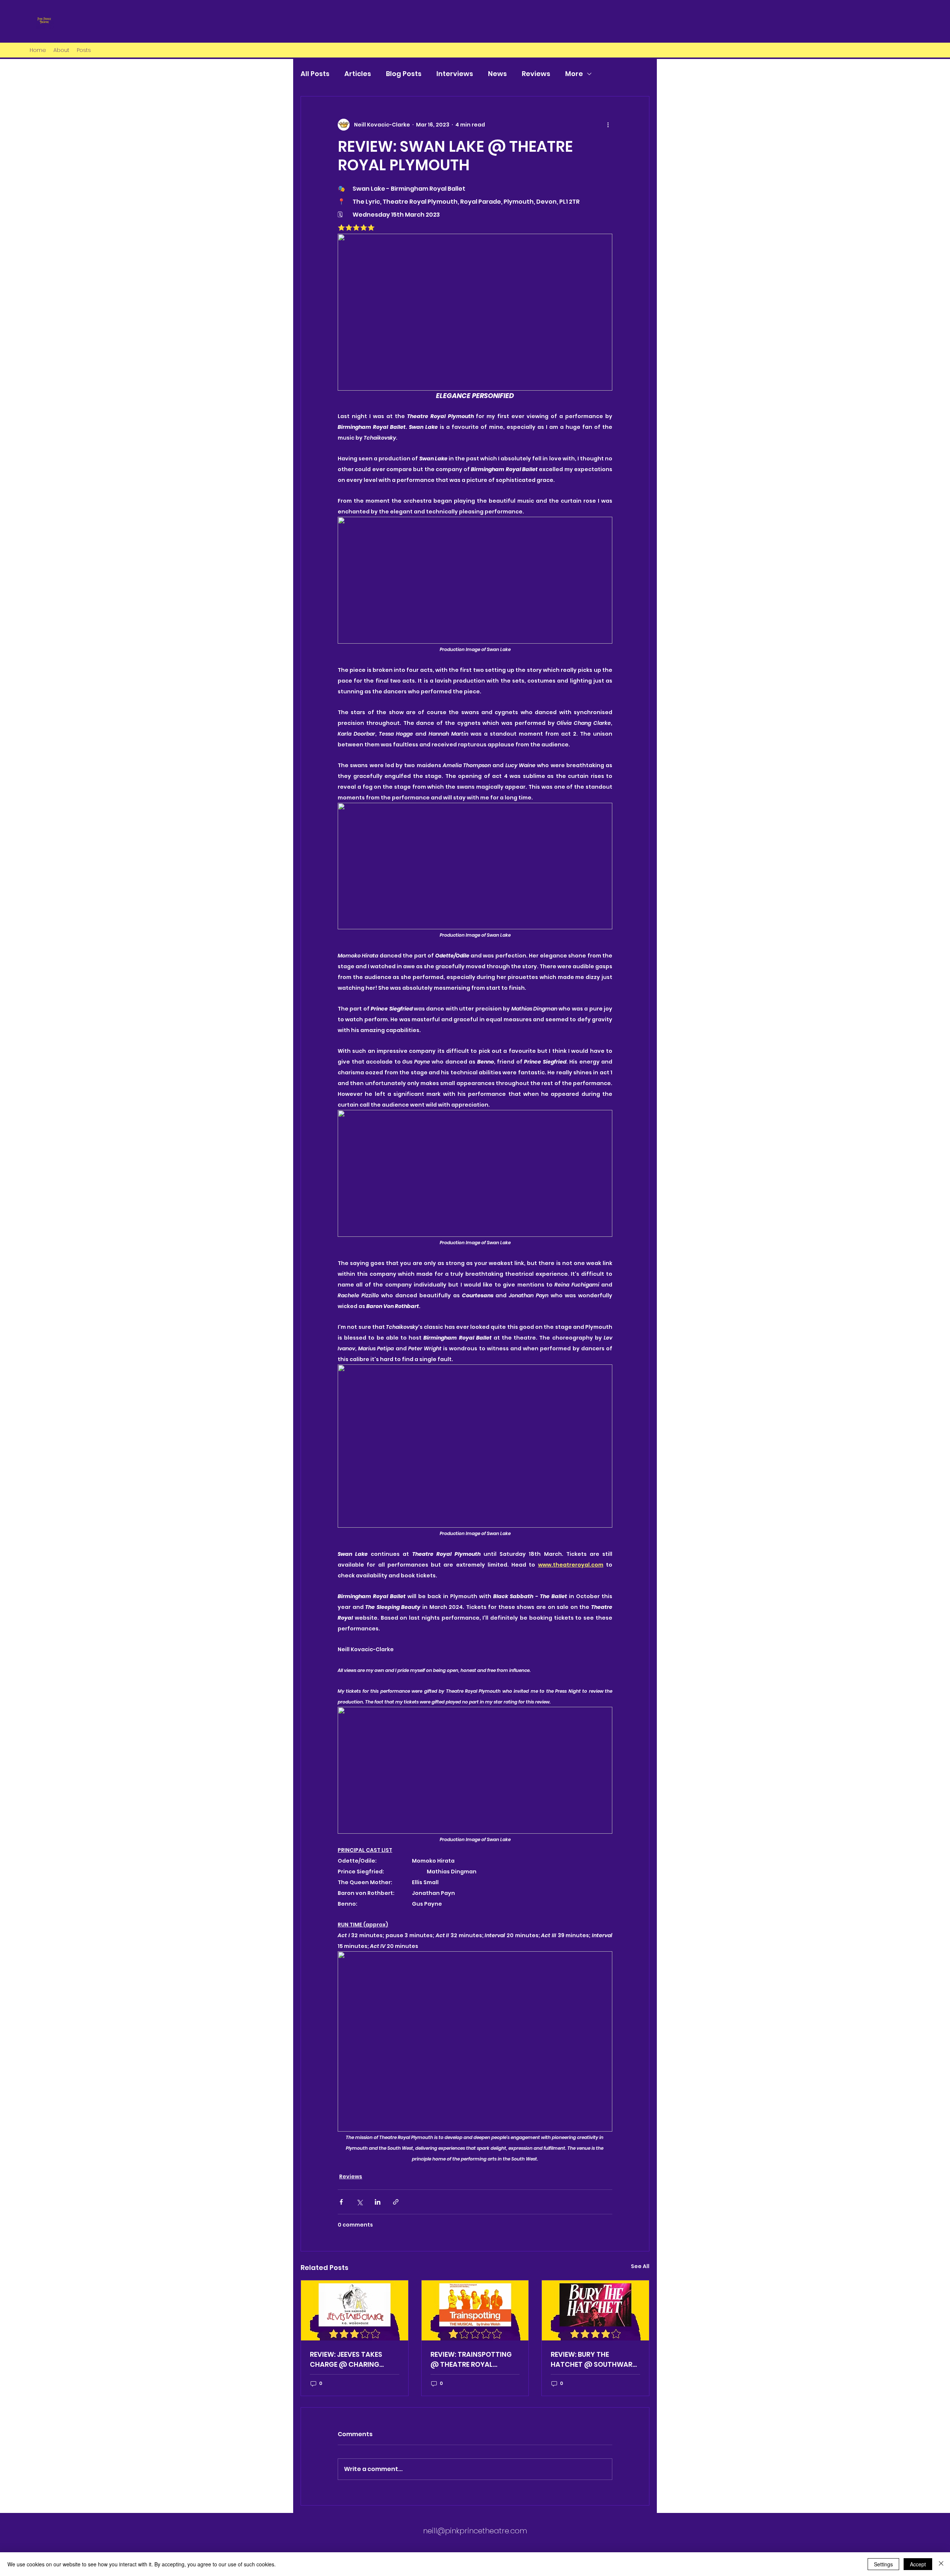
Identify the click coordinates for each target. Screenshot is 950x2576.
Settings (883, 2564)
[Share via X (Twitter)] (359, 2202)
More (574, 74)
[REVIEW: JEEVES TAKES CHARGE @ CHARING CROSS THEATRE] (355, 2310)
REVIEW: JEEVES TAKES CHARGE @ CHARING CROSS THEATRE (346, 2360)
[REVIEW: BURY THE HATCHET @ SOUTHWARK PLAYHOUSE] (595, 2310)
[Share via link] (396, 2202)
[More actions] (608, 125)
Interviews (455, 74)
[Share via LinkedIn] (378, 2202)
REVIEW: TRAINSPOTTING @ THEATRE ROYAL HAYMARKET (471, 2360)
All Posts (315, 74)
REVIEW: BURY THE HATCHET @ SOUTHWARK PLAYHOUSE (594, 2360)
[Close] (941, 2564)
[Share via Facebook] (341, 2202)
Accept (918, 2564)
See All (640, 2266)
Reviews (536, 74)
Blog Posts (404, 74)
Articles (358, 74)
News (497, 74)
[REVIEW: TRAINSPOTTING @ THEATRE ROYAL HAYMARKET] (475, 2310)
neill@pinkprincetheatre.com (475, 2531)
